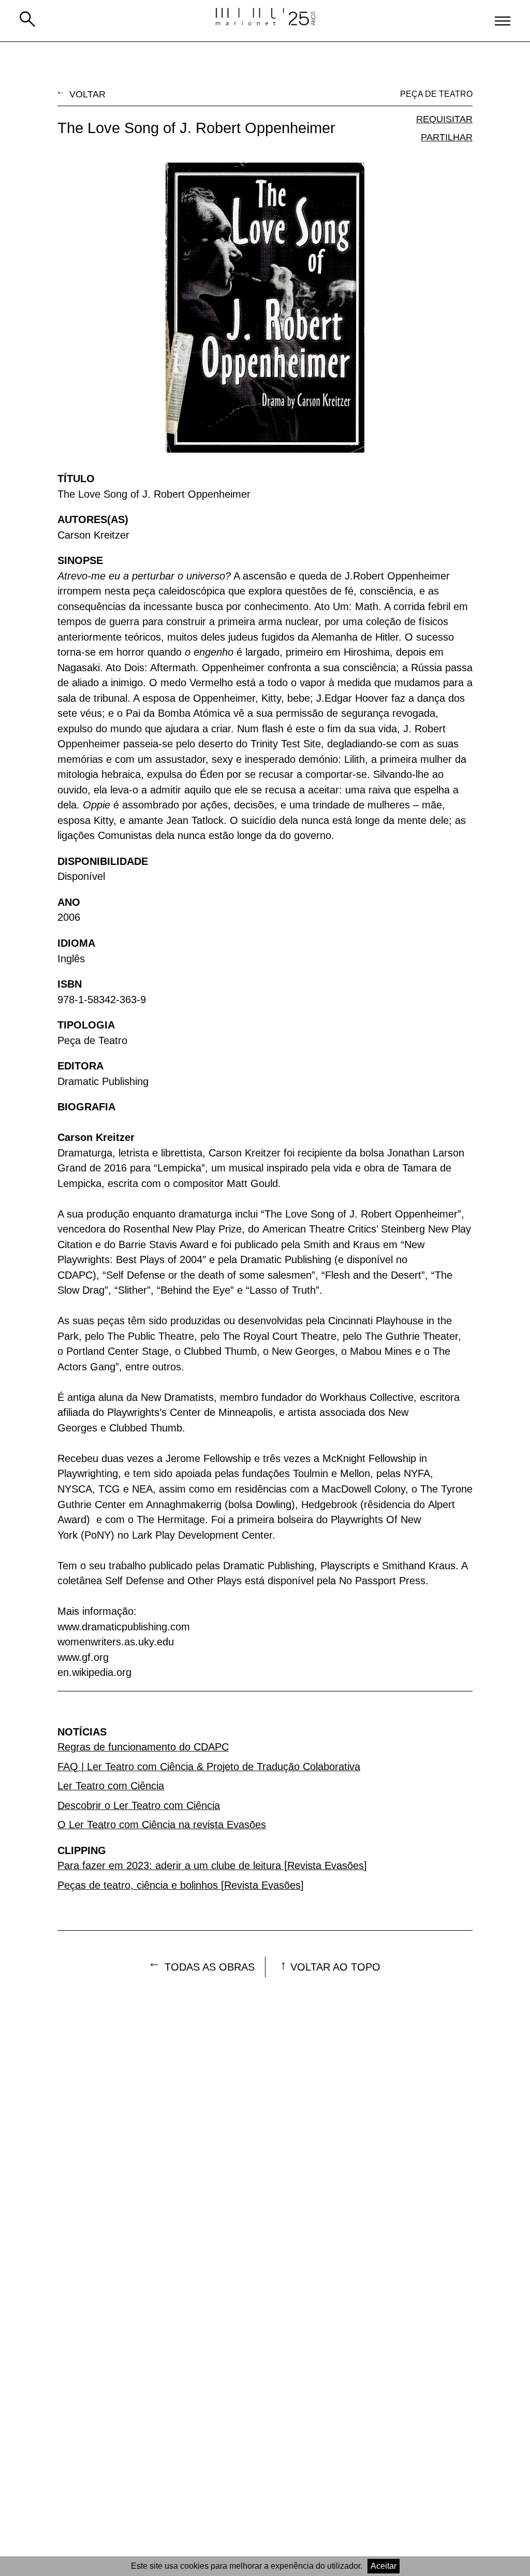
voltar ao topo (335, 1967)
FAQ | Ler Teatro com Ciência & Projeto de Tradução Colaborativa (209, 1767)
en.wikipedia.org (94, 1672)
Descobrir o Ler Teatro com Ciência (139, 1805)
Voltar (87, 94)
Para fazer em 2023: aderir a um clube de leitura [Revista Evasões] (212, 1865)
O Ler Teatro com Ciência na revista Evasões (162, 1825)
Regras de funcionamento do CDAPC (143, 1747)
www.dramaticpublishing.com (124, 1627)
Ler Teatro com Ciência (111, 1786)
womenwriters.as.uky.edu (116, 1642)
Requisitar (444, 119)
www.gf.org (83, 1657)
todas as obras (210, 1967)
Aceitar (384, 2566)
